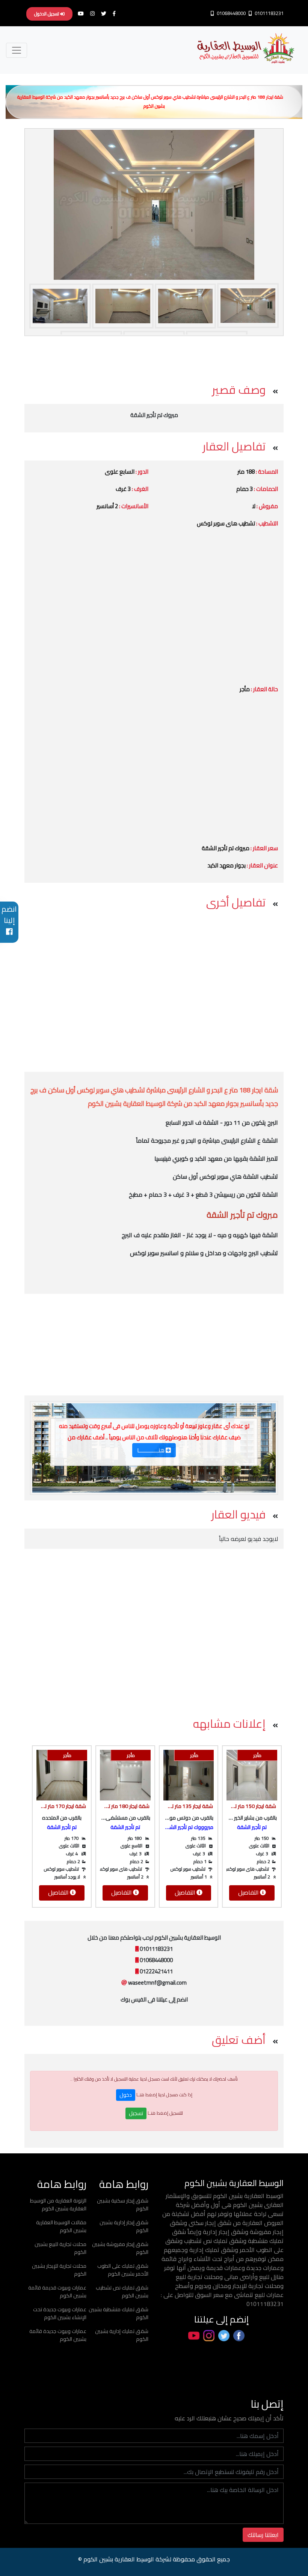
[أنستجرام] (94, 14)
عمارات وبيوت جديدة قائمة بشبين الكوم (58, 2335)
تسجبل (136, 2113)
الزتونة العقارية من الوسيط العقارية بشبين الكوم (58, 2205)
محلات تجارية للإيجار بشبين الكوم (59, 2270)
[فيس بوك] (116, 14)
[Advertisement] (152, 357)
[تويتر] (106, 14)
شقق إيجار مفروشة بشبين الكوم (120, 2248)
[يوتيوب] (83, 14)
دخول (126, 2095)
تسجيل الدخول (47, 14)
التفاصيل (248, 1892)
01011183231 (269, 13)
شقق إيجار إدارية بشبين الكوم (124, 2226)
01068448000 (231, 13)
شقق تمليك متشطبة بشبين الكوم (119, 2313)
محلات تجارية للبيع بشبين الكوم (60, 2248)
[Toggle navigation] (17, 50)
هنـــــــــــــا (151, 1450)
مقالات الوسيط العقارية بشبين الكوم (61, 2226)
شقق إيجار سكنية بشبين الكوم (123, 2205)
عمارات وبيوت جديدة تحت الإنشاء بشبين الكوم (60, 2313)
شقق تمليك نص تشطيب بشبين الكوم (122, 2292)
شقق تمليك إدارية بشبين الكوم (122, 2335)
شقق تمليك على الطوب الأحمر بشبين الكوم (123, 2270)
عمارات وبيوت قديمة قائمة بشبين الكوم (57, 2292)
